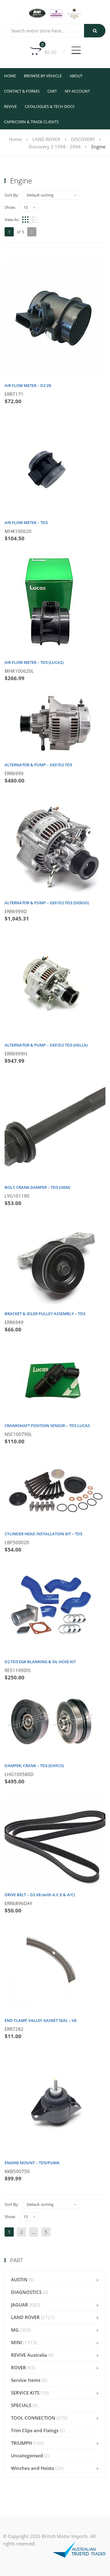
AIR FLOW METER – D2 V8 (28, 385)
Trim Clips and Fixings (35, 2430)
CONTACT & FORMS (22, 91)
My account (77, 91)
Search (95, 31)
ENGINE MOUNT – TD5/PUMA (32, 2163)
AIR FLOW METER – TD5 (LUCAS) (34, 662)
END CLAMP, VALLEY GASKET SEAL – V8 (40, 2020)
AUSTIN (19, 2279)
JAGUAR (20, 2305)
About (76, 76)
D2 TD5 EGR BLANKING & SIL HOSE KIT (40, 1662)
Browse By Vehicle (43, 76)
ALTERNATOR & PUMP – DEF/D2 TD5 (38, 765)
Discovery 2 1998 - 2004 (55, 147)
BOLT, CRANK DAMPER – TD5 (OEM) (37, 1187)
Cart (52, 91)
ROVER (18, 2367)
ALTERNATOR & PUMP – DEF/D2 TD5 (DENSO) (47, 903)
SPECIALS (21, 2405)
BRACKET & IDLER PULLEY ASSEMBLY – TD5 (45, 1314)
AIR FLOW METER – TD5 (26, 522)
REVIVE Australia (29, 2355)
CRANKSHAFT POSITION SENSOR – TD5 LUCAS (47, 1426)
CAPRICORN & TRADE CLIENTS (31, 122)
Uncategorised (27, 2455)
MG (15, 2330)
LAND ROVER (46, 139)
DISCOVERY (83, 139)
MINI (16, 2342)
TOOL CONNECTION (33, 2418)
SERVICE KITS (25, 2393)
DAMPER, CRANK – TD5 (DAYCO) (34, 1766)
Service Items (26, 2380)
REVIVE (10, 106)
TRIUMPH (21, 2443)
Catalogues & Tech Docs (50, 106)
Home (10, 76)
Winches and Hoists (33, 2468)
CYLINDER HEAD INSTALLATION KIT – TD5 (43, 1534)
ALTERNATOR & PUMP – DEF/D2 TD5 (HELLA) (46, 1045)
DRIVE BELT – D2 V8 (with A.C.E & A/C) (40, 1895)
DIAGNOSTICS (26, 2292)
